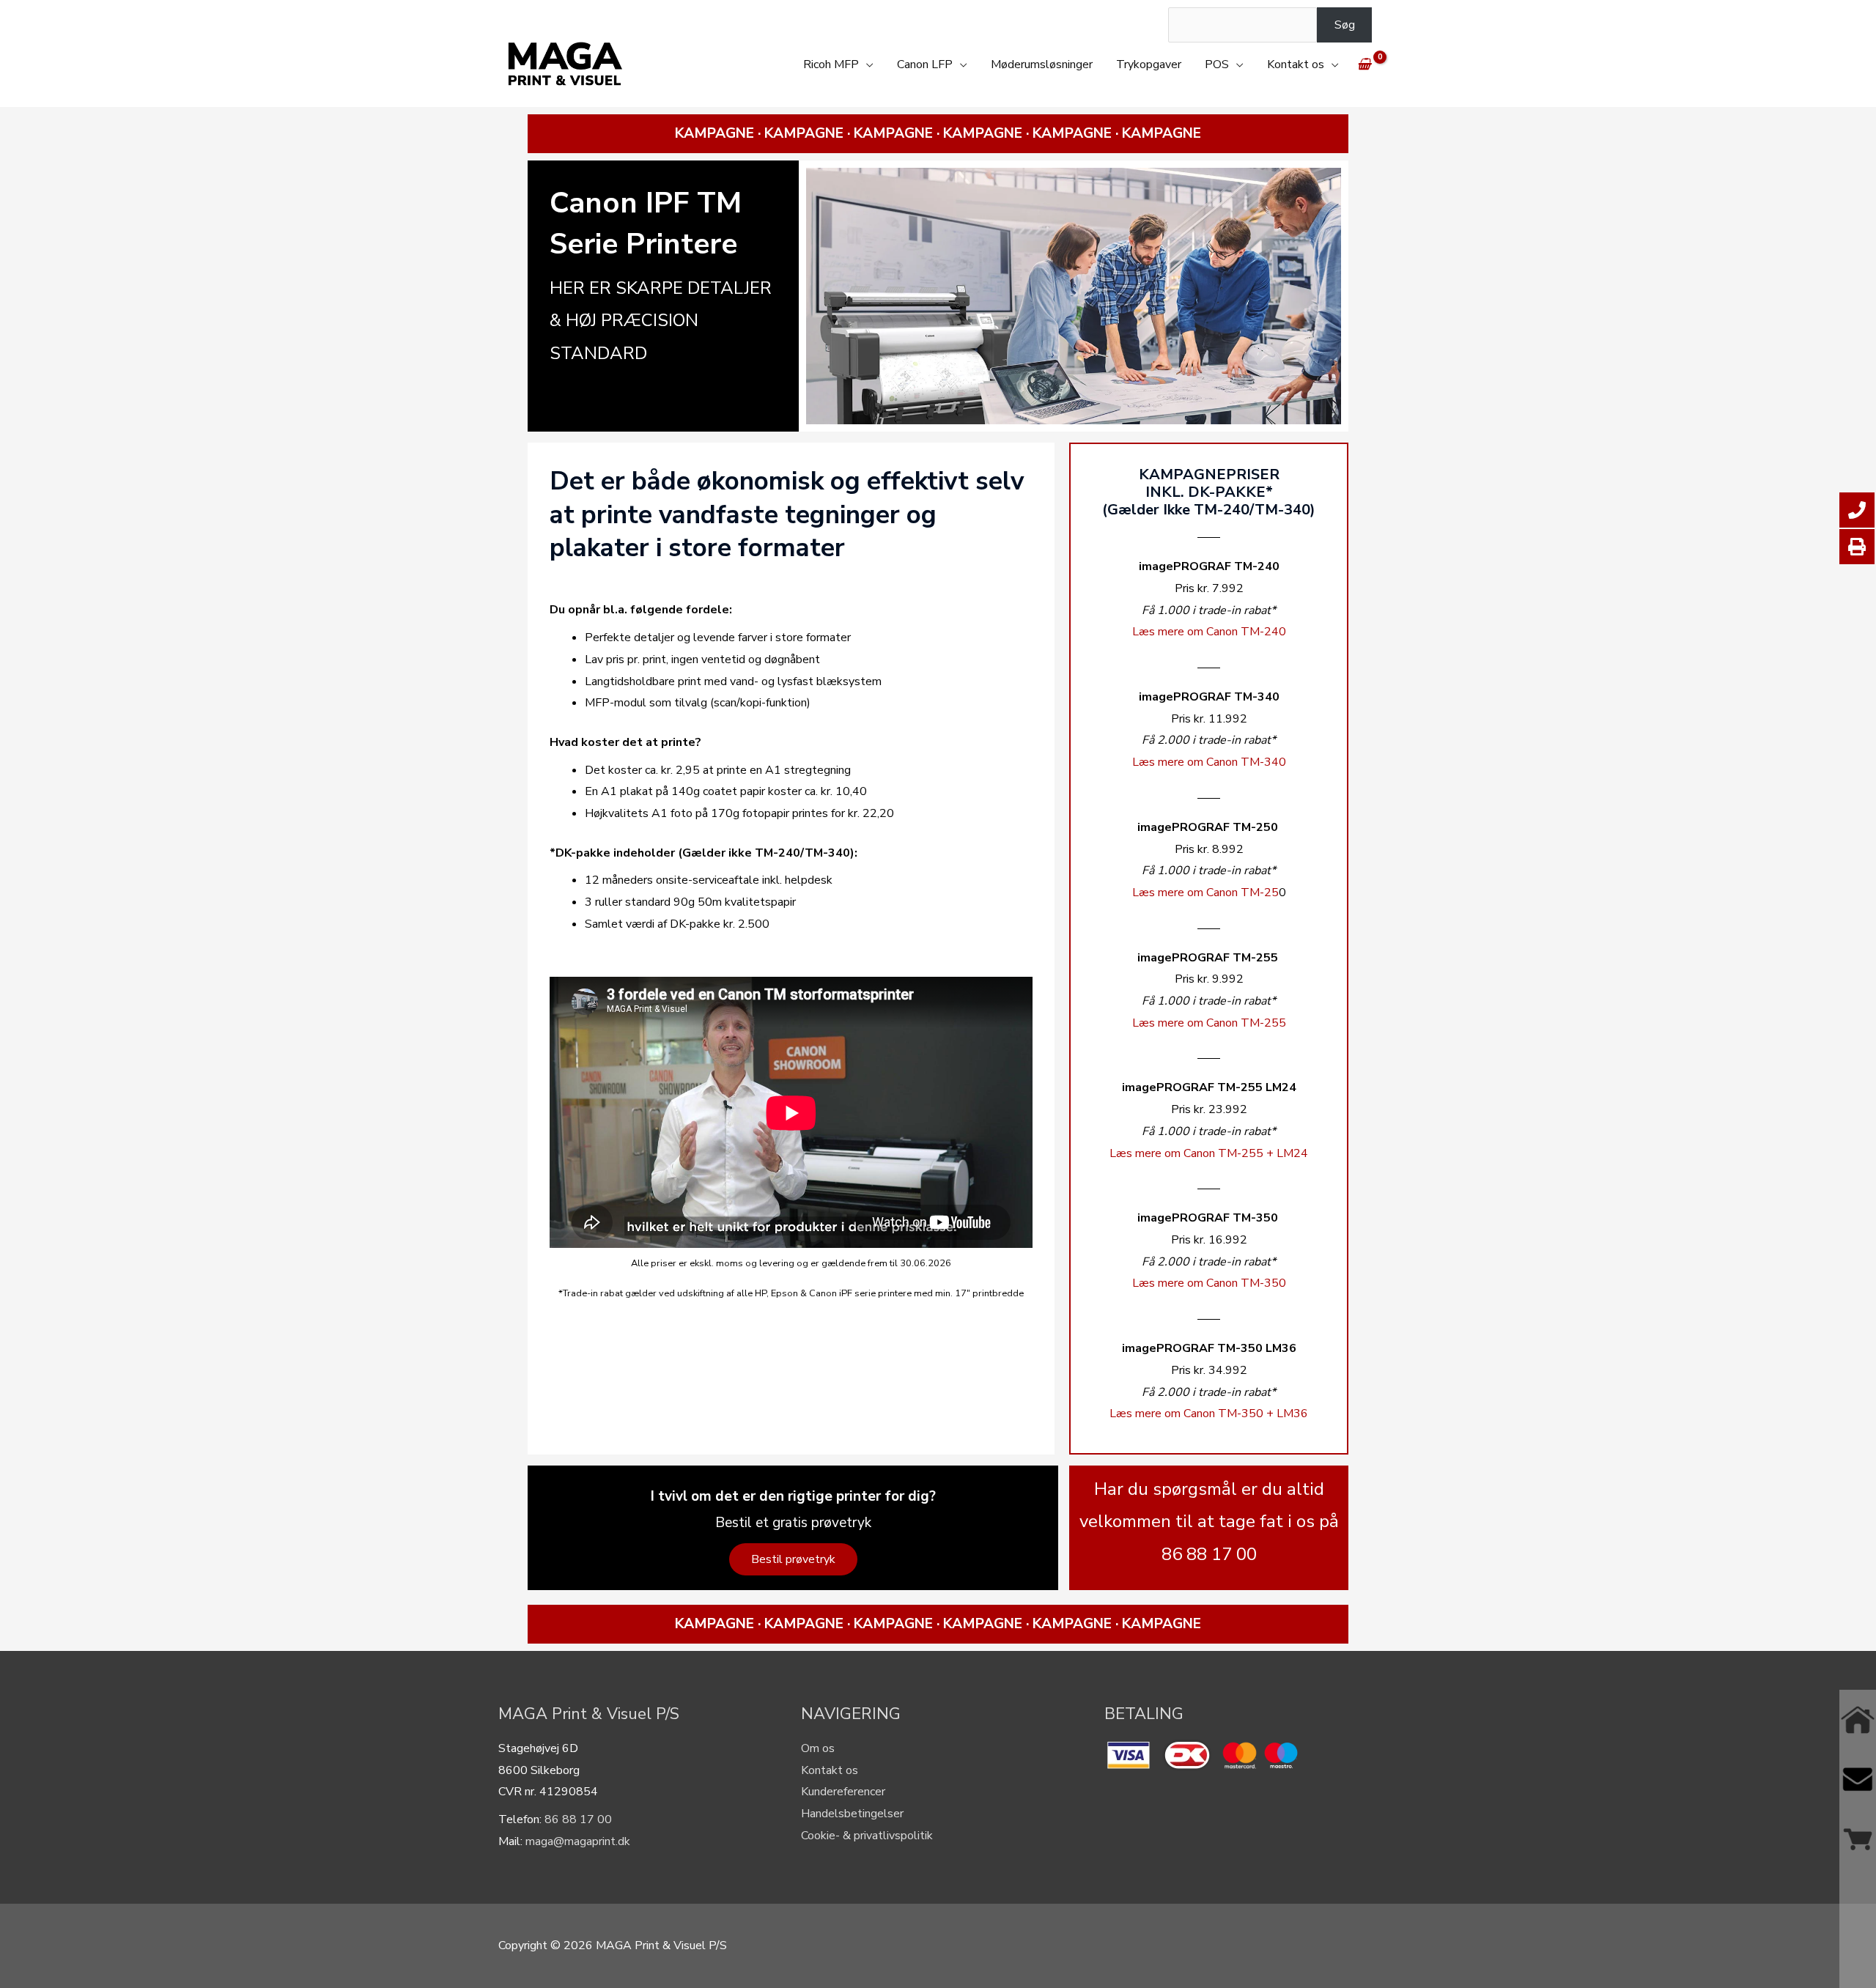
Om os (818, 1748)
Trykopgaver (1149, 64)
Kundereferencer (843, 1792)
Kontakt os (1296, 64)
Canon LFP (925, 64)
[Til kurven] (1858, 1839)
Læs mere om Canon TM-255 (1209, 1023)
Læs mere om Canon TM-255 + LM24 (1209, 1153)
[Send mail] (1858, 1779)
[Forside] (1858, 1719)
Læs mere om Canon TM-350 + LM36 (1209, 1414)
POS (1217, 64)
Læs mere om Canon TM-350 (1209, 1283)
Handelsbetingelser (852, 1814)
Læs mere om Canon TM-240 (1209, 632)
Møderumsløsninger (1042, 64)
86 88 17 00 (578, 1819)
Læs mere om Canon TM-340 (1209, 762)
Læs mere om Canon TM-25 (1205, 893)
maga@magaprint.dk (578, 1841)
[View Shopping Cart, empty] (1364, 64)
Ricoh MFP (831, 64)
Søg (1345, 25)
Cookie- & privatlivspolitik (867, 1836)
